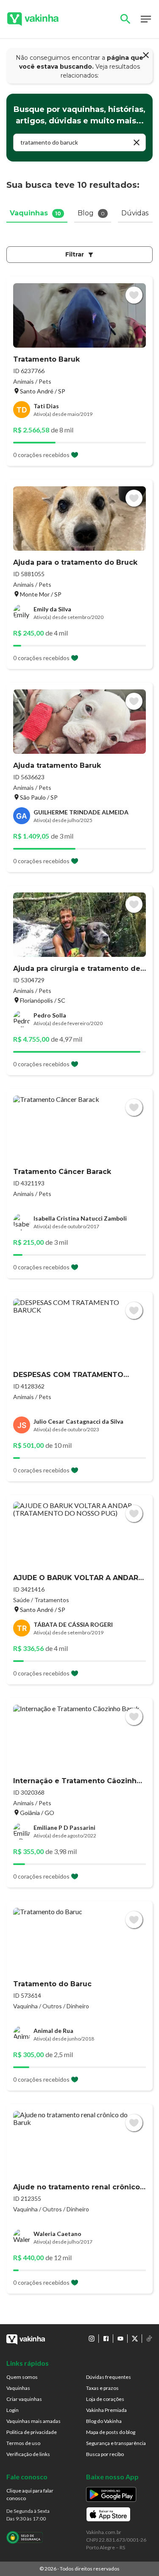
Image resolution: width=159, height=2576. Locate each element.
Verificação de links (28, 2454)
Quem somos (22, 2377)
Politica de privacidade (32, 2432)
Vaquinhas (18, 2388)
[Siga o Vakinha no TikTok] (149, 2339)
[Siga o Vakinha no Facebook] (106, 2339)
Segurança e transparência (116, 2443)
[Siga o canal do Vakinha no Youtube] (120, 2339)
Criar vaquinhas (24, 2399)
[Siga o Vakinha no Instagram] (92, 2339)
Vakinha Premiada (106, 2410)
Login (13, 2410)
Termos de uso (23, 2443)
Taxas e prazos (102, 2388)
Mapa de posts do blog (111, 2432)
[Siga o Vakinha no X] (135, 2339)
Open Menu (146, 19)
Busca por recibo (105, 2454)
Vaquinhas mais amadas (33, 2421)
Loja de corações (105, 2399)
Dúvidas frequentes (109, 2377)
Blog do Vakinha (104, 2421)
